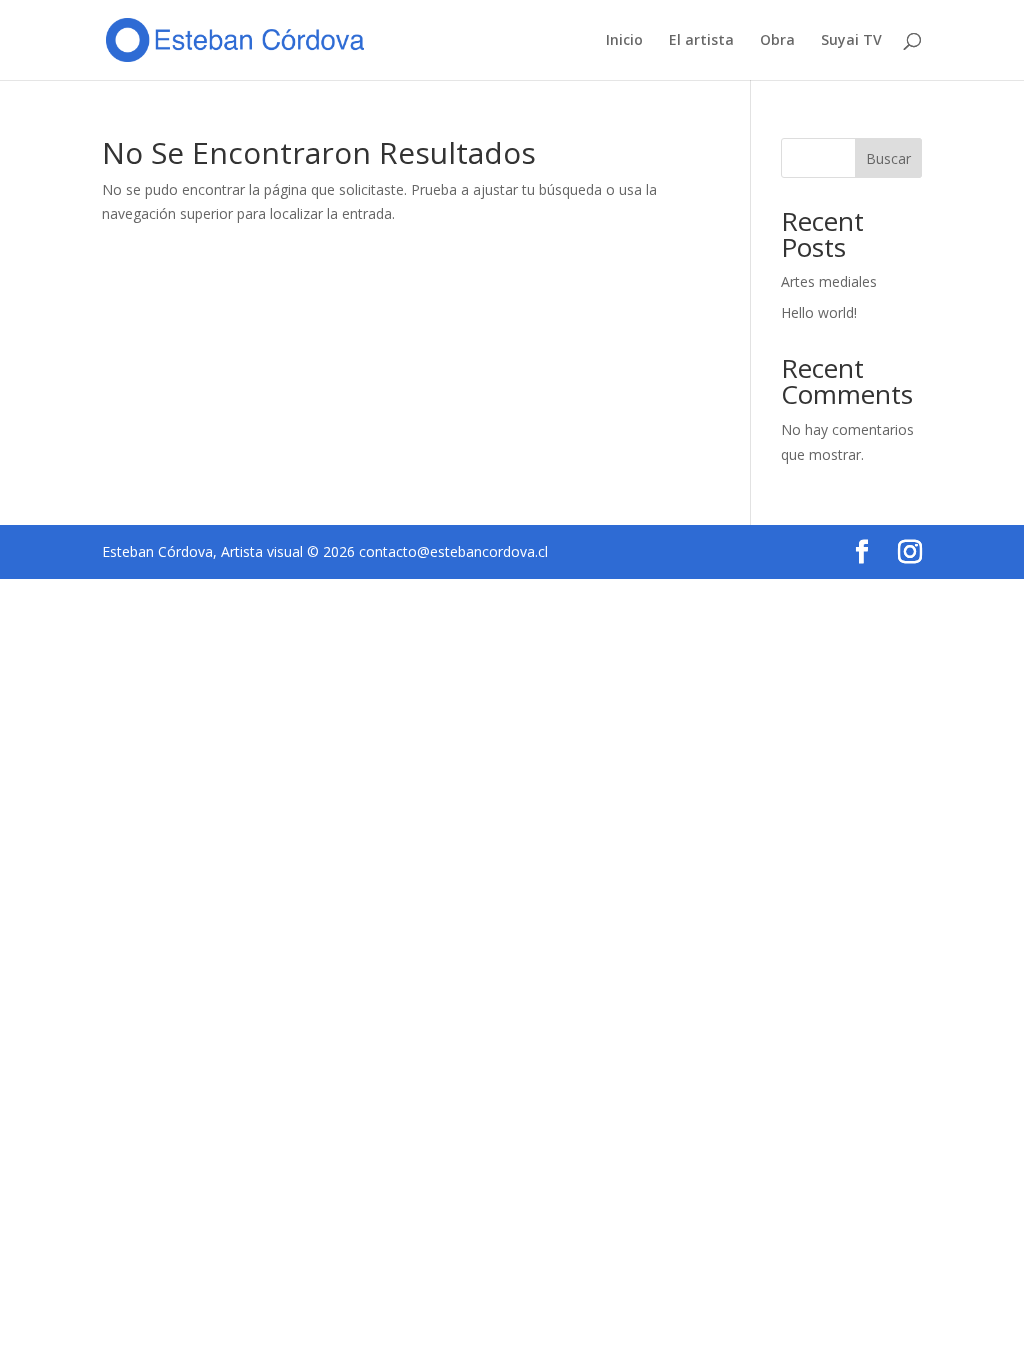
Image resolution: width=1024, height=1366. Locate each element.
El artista (701, 41)
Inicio (624, 41)
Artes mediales (829, 281)
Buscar (888, 158)
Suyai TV (851, 41)
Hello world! (819, 312)
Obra (777, 41)
